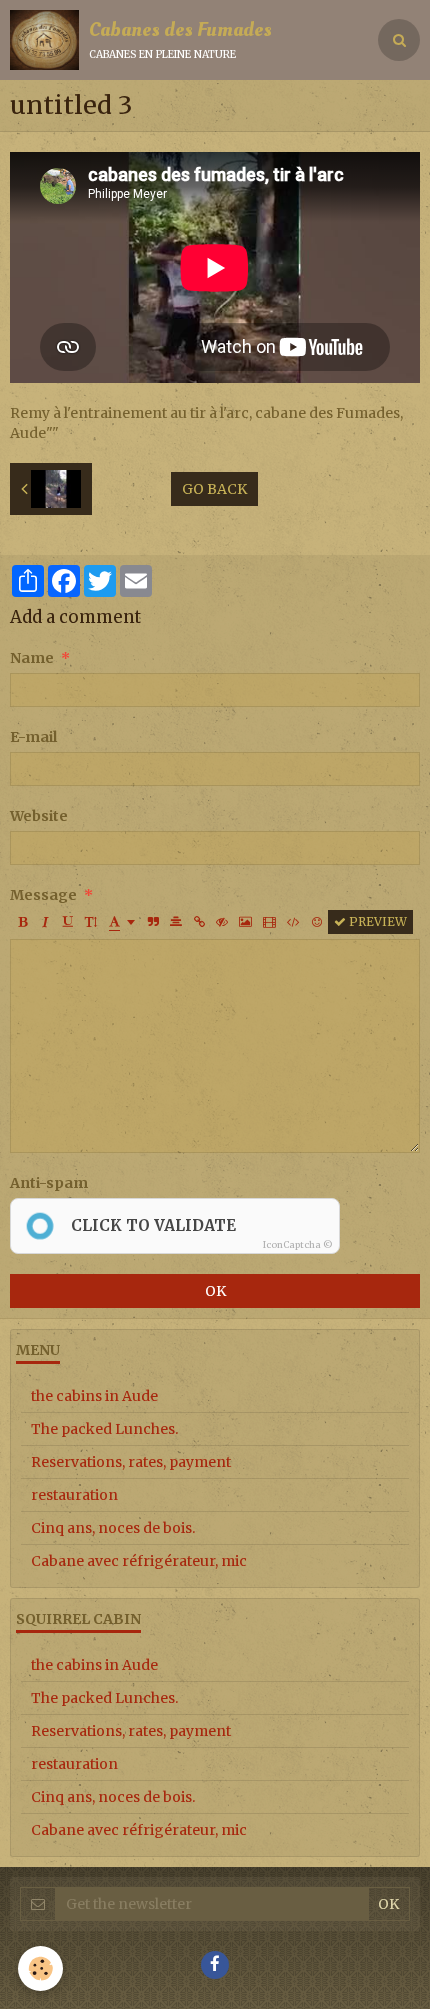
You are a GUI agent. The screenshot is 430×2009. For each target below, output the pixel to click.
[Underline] (68, 922)
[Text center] (176, 922)
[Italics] (45, 922)
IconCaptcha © (298, 1244)
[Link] (199, 922)
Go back (214, 489)
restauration (74, 1495)
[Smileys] (317, 922)
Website (39, 816)
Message (43, 895)
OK (215, 1291)
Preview (376, 921)
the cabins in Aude (94, 1396)
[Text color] (122, 922)
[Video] (269, 922)
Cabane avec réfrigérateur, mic (139, 1561)
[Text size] (91, 922)
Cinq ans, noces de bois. (113, 1528)
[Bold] (22, 922)
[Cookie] (40, 1968)
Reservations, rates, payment (131, 1462)
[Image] (245, 922)
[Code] (293, 922)
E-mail (33, 737)
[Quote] (153, 922)
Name (32, 658)
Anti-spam (49, 1183)
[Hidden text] (222, 922)
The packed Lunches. (104, 1429)
